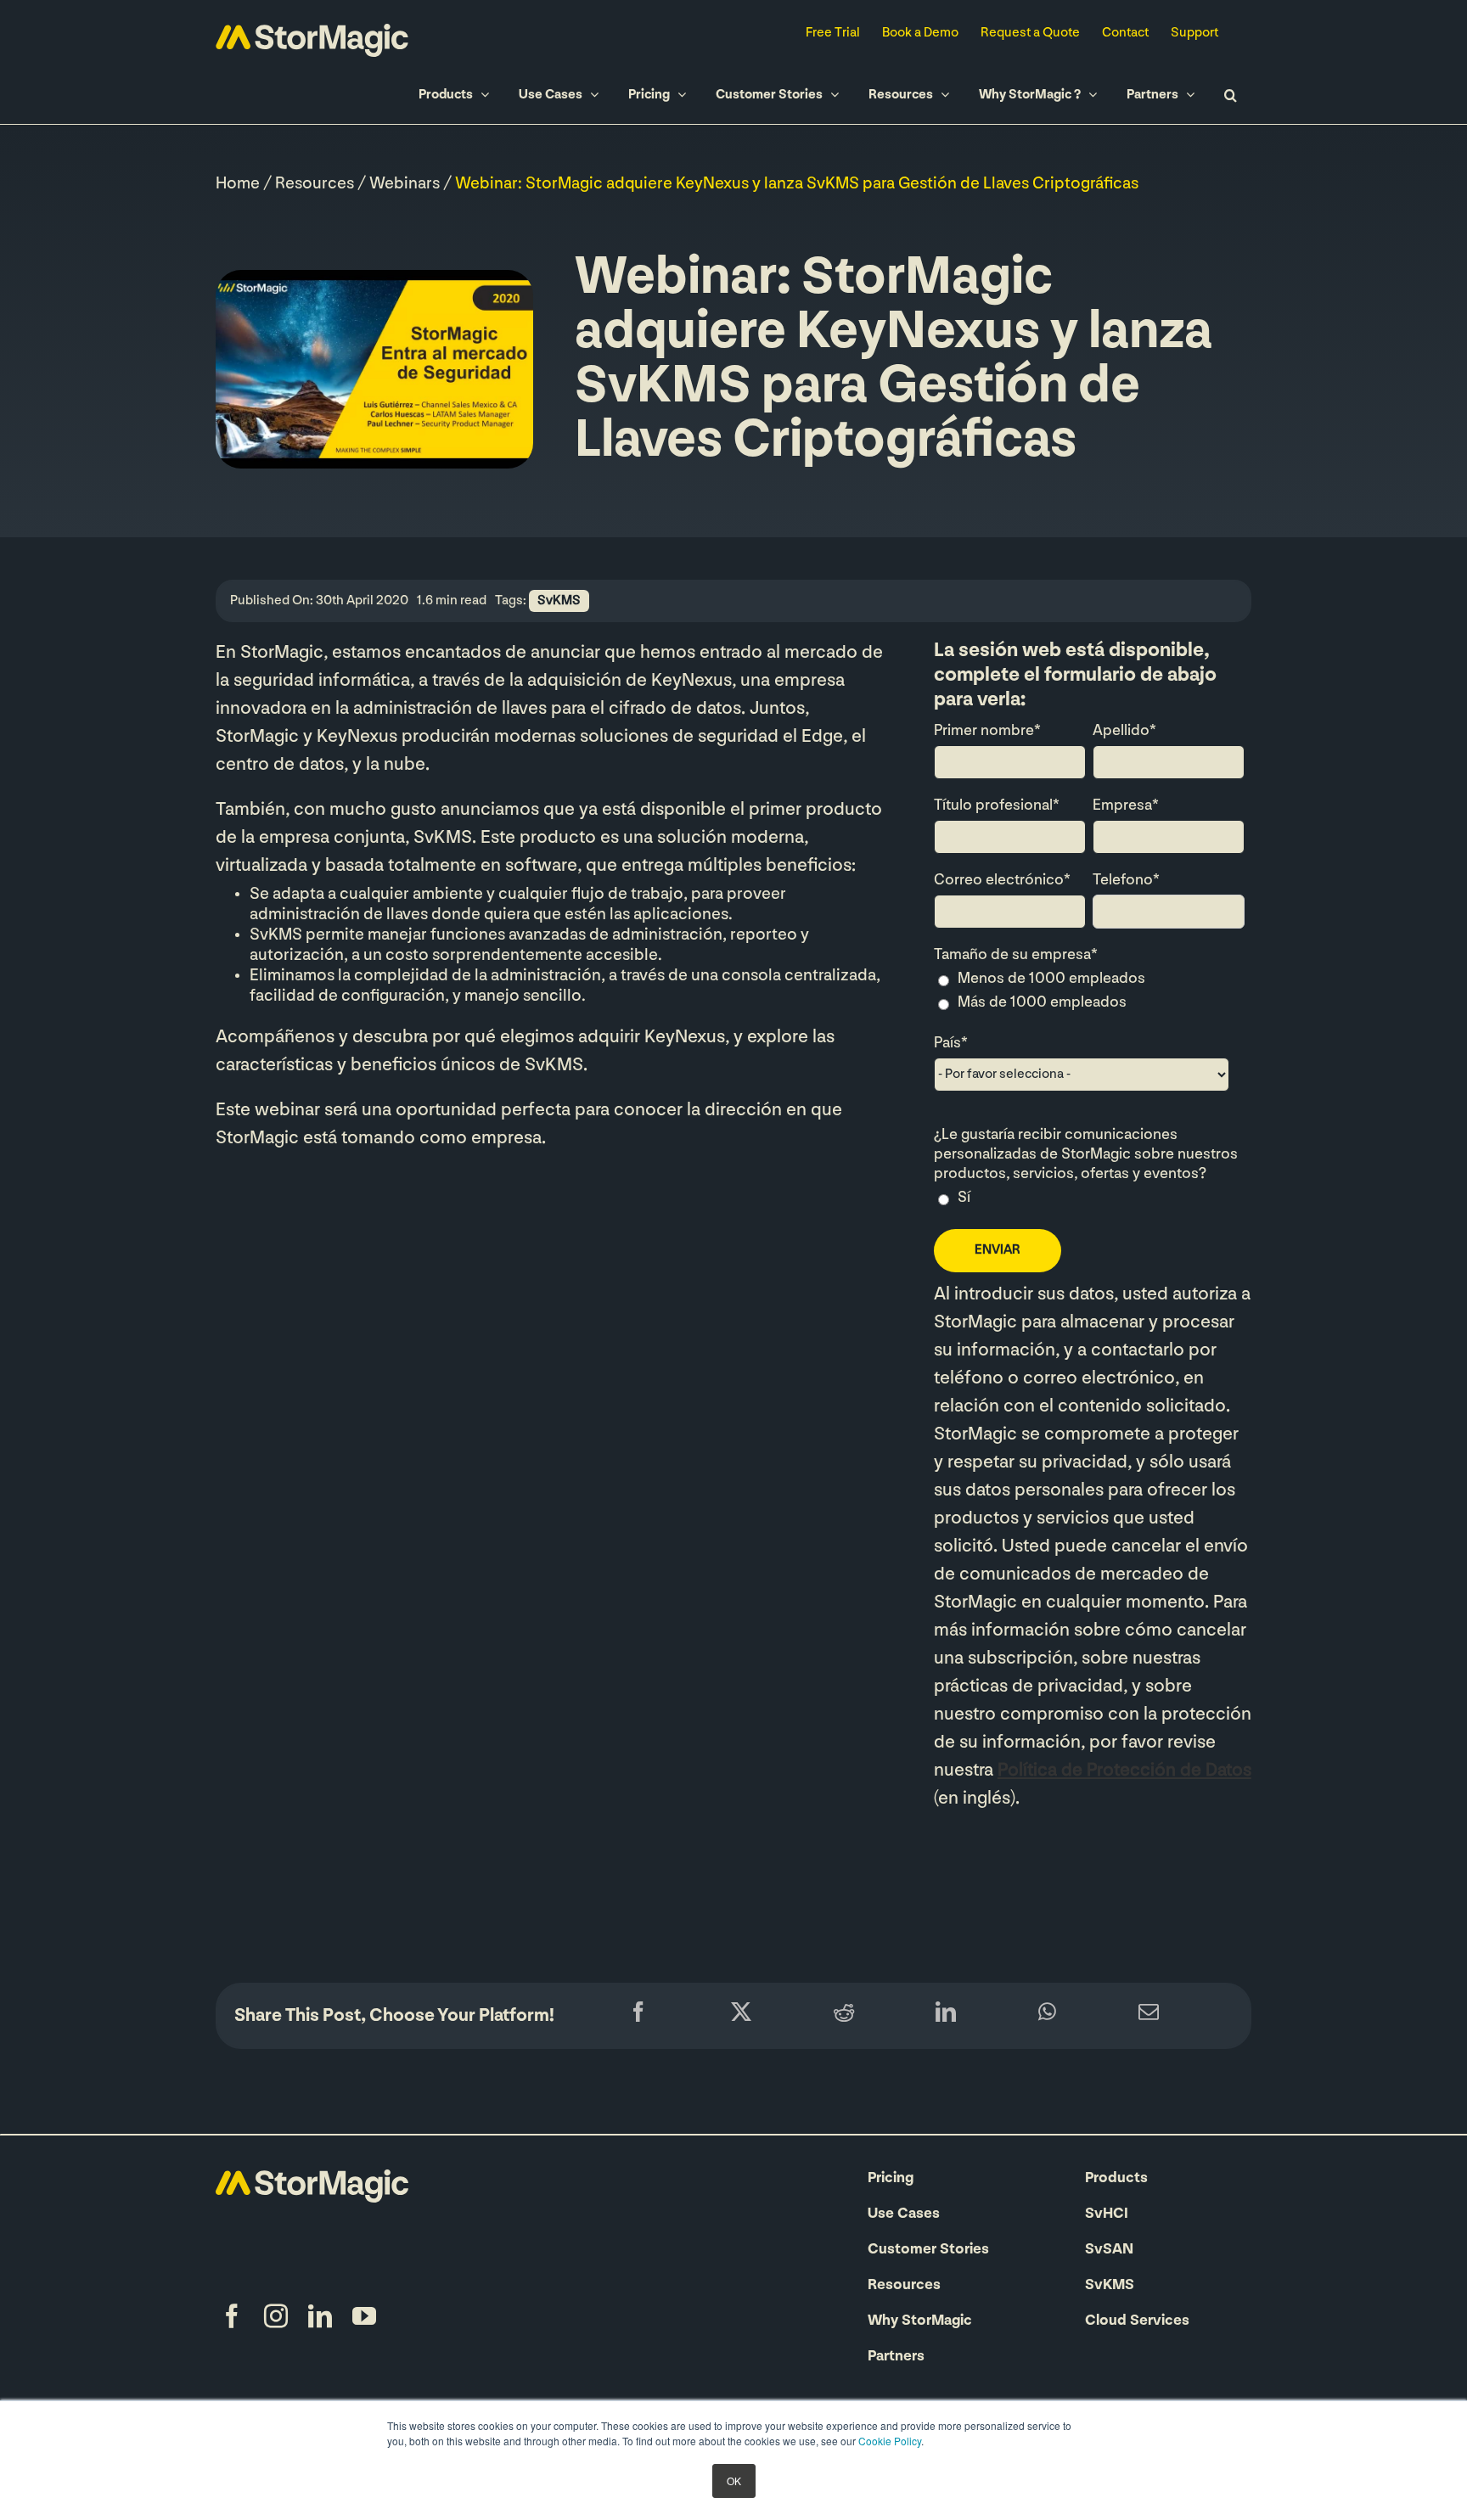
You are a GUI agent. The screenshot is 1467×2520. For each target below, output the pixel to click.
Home (238, 184)
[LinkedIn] (946, 2016)
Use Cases (904, 2214)
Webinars (405, 184)
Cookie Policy (890, 2441)
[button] (1230, 95)
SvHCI (1107, 2214)
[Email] (1149, 2016)
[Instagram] (276, 2316)
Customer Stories (928, 2250)
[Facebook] (638, 2016)
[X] (741, 2016)
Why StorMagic (920, 2321)
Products (1116, 2179)
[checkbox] (1089, 993)
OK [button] (734, 2481)
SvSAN (1109, 2250)
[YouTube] (364, 2316)
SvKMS (559, 601)
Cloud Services (1137, 2321)
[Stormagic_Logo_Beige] (312, 2178)
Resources (315, 184)
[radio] (1089, 981)
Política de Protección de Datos (1124, 1771)
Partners (896, 2357)
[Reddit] (844, 2016)
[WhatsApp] (1047, 2016)
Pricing (891, 2179)
